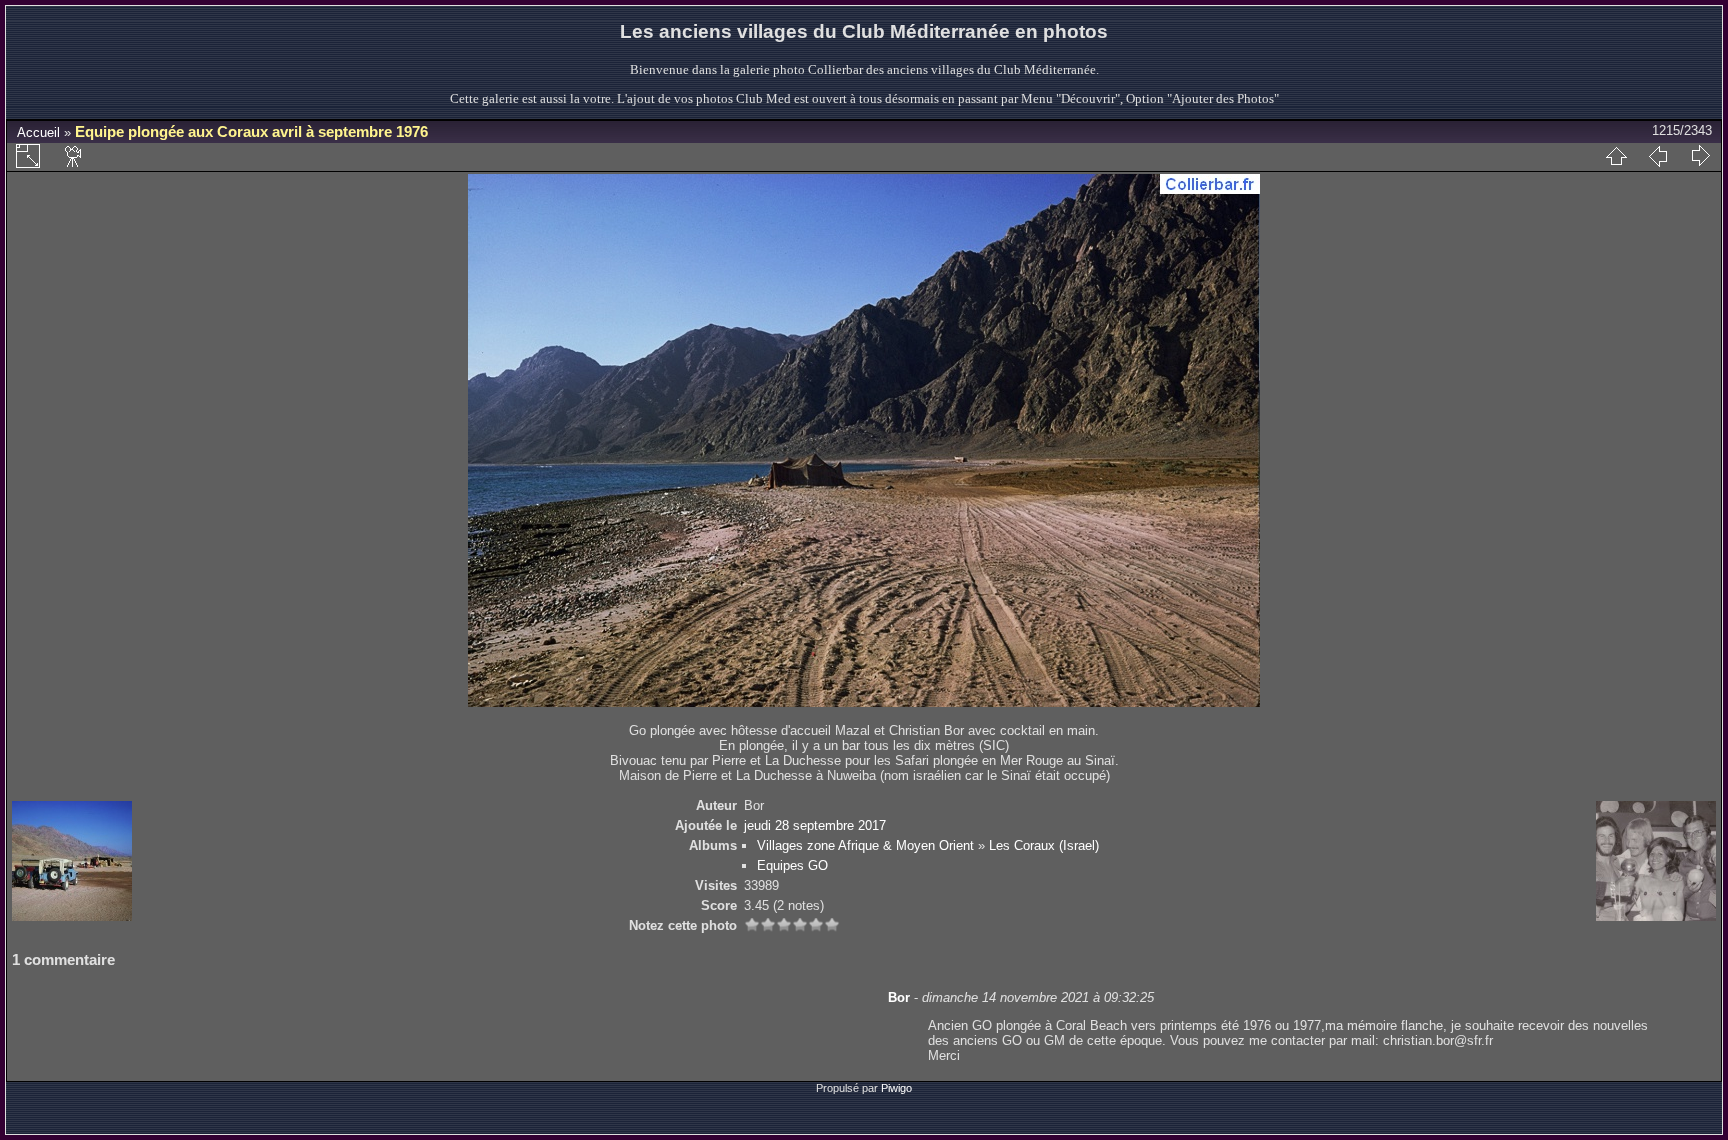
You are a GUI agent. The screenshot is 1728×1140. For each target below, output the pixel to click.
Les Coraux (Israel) (1044, 845)
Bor (899, 997)
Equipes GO (792, 865)
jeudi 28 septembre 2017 (815, 825)
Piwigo (896, 1088)
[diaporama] (74, 156)
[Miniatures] (1616, 156)
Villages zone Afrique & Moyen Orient (865, 845)
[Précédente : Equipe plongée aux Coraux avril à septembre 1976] (1658, 156)
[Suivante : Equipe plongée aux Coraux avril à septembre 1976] (1700, 156)
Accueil (38, 132)
